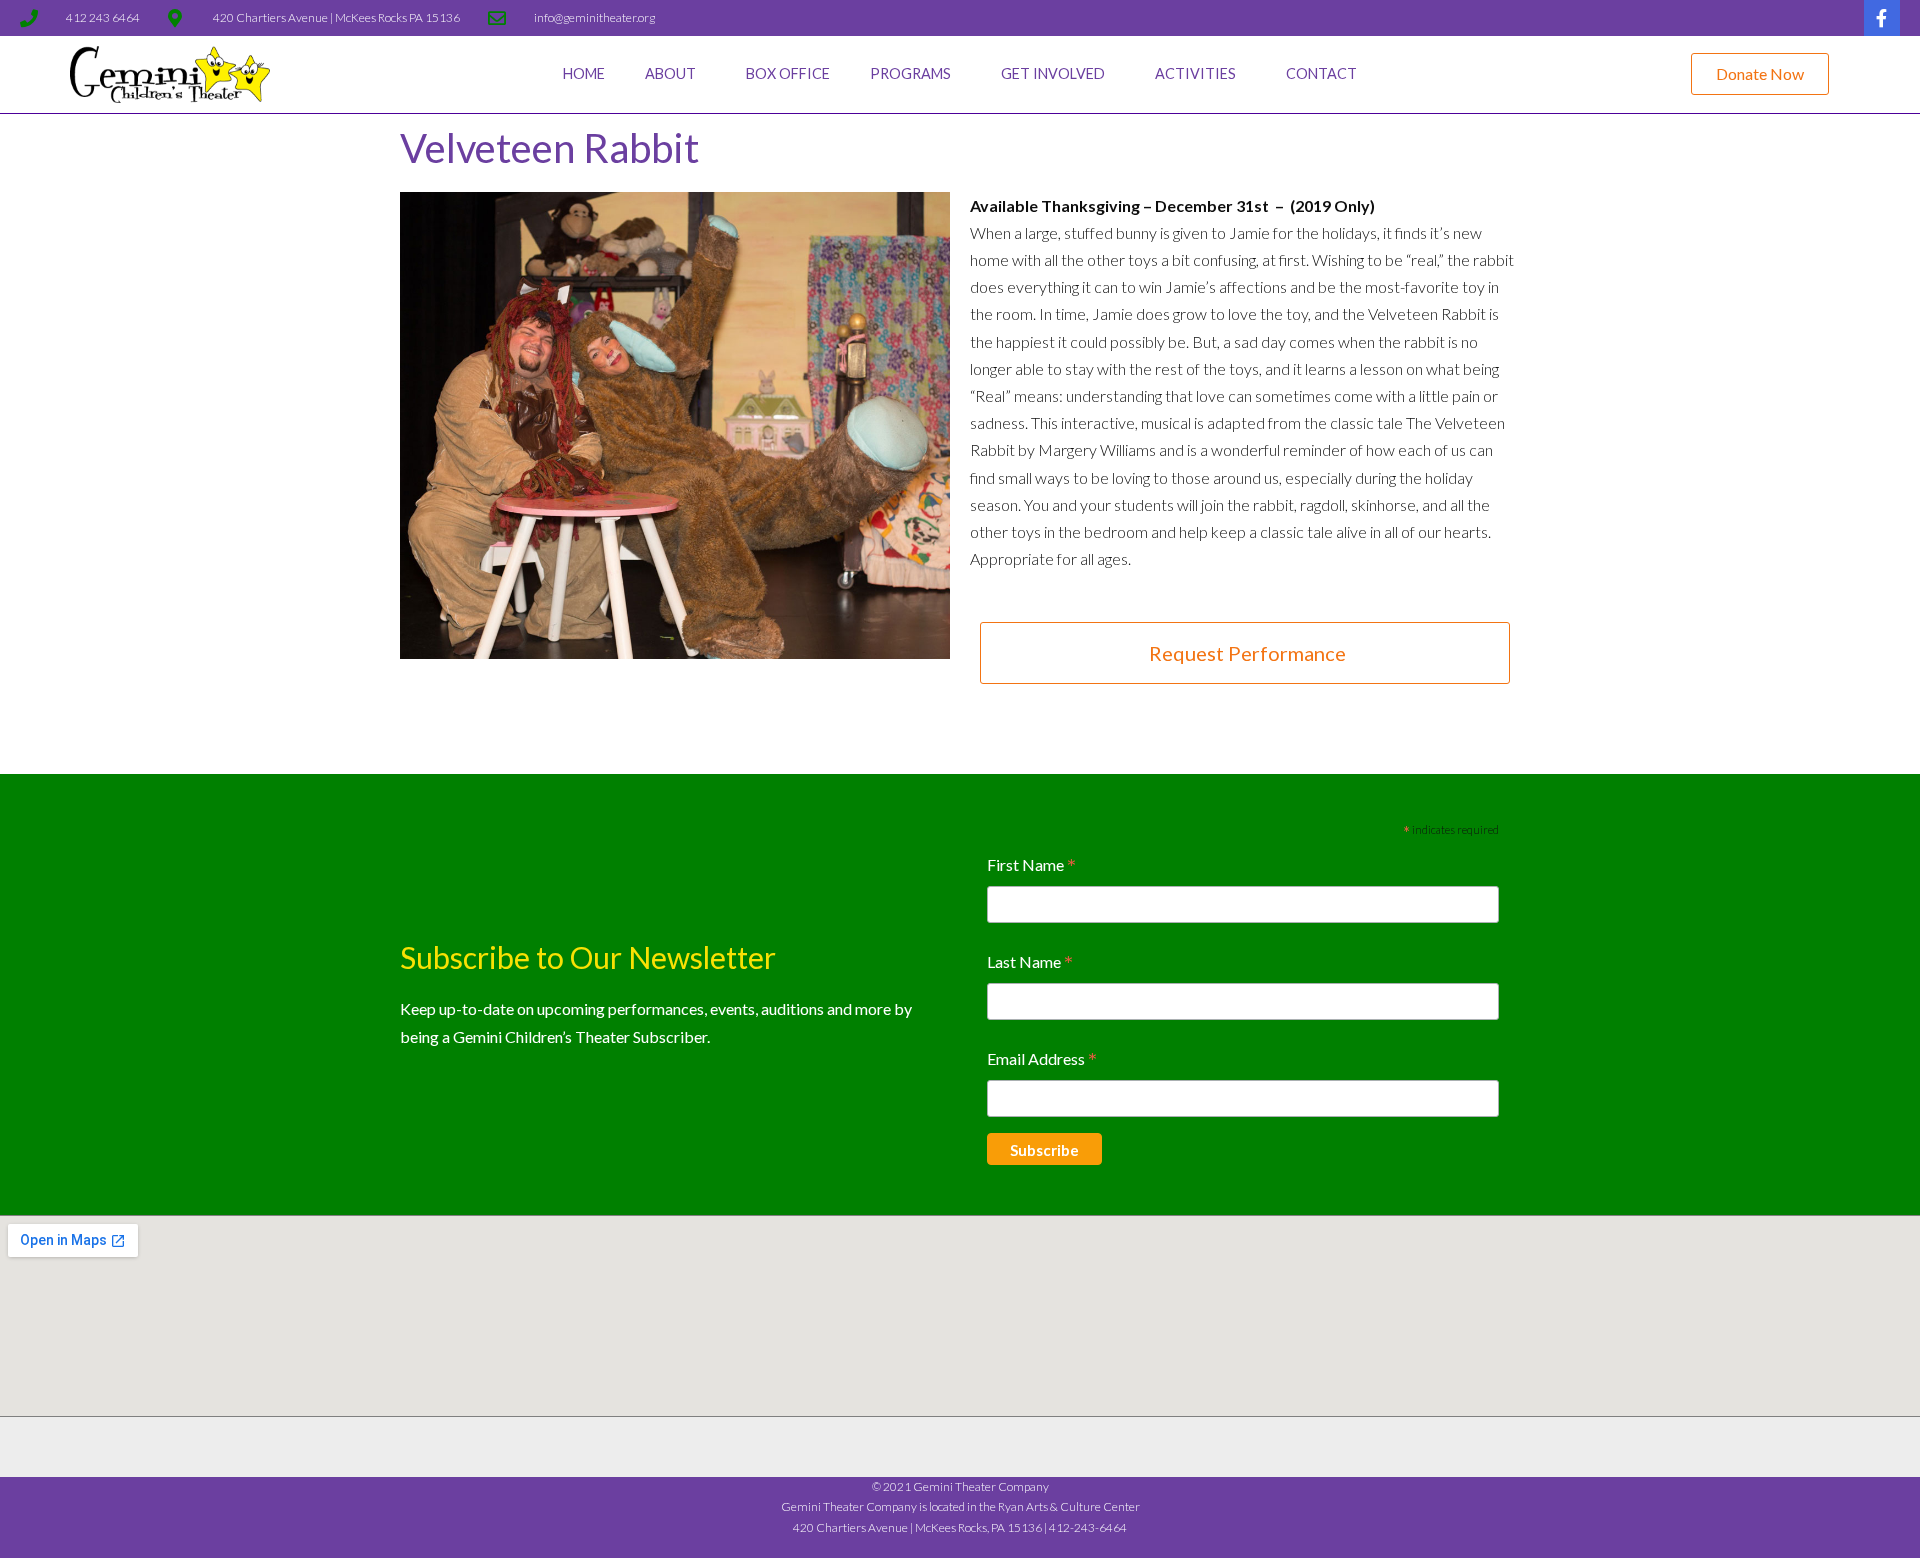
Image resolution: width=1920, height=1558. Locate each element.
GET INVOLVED (1053, 73)
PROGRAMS (910, 73)
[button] (1760, 74)
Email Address (1042, 1060)
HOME (584, 73)
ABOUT (670, 73)
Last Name (1030, 963)
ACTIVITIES (1195, 73)
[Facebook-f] (1882, 18)
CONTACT (1321, 73)
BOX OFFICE (788, 73)
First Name (1031, 866)
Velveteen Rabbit (549, 148)
